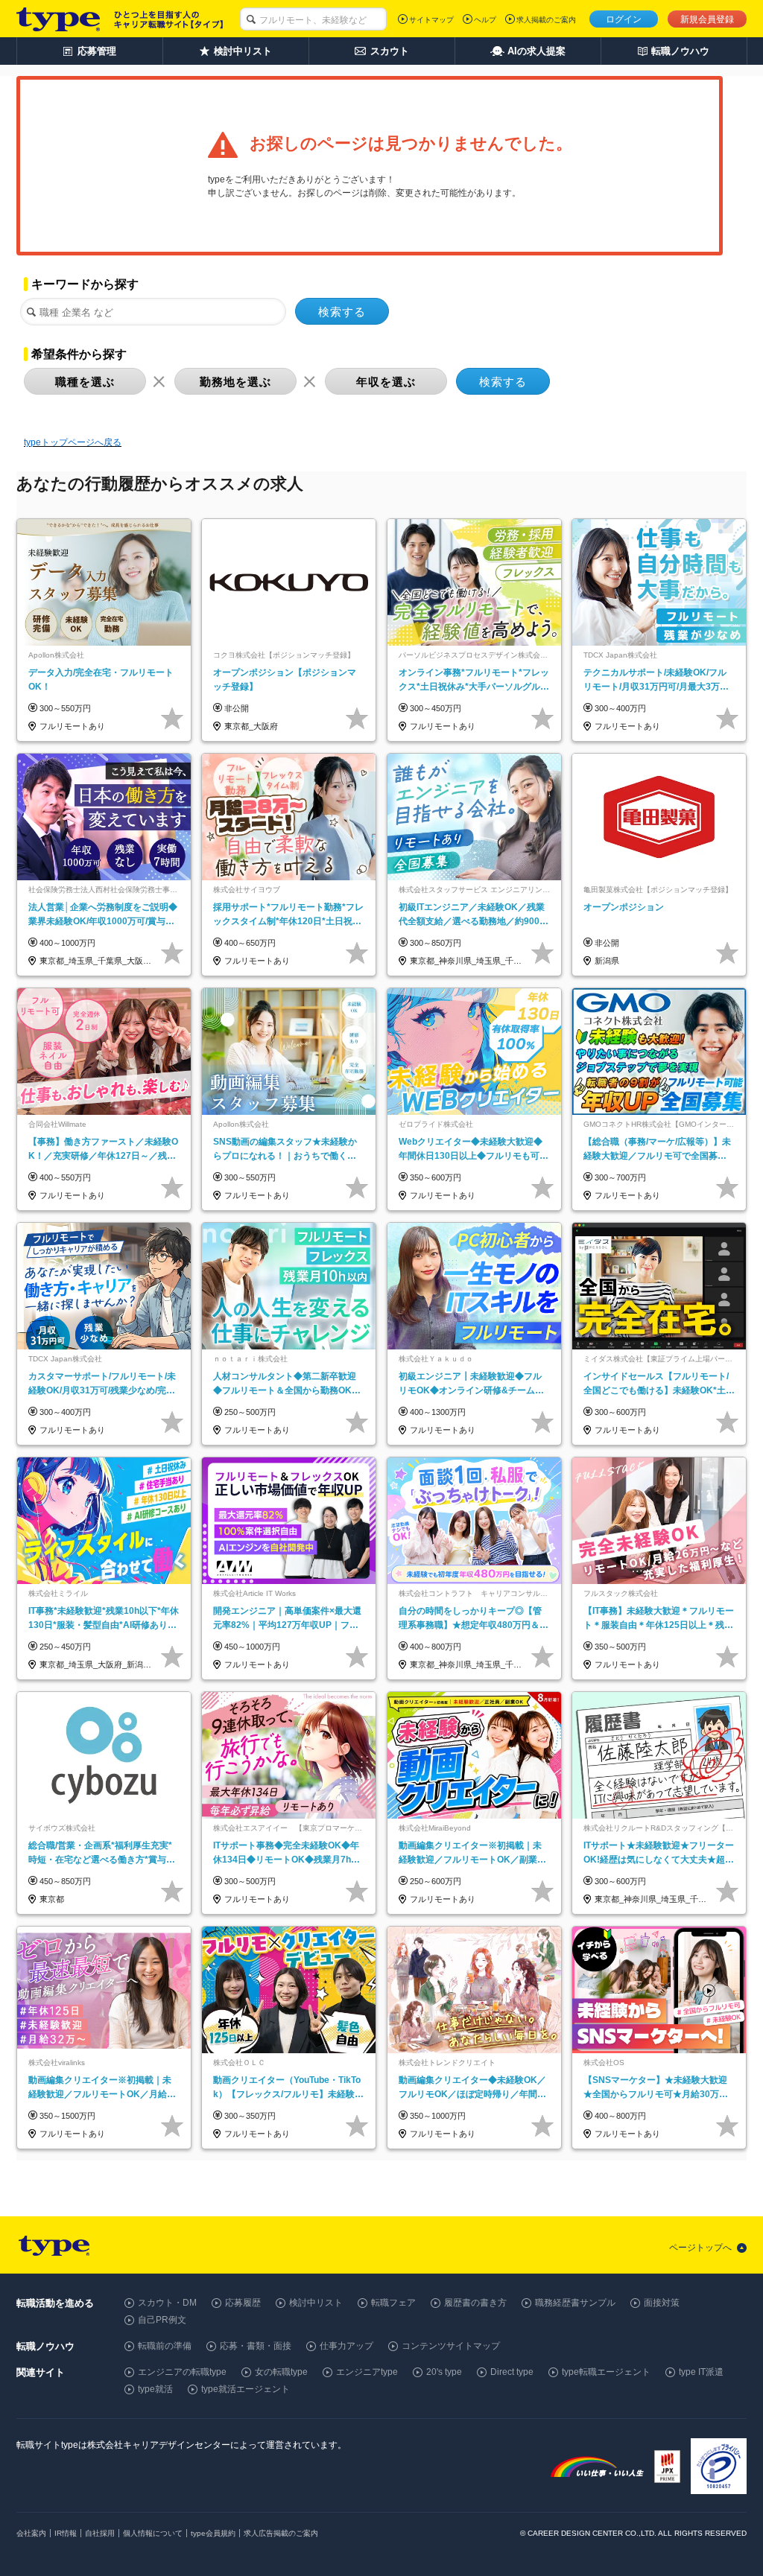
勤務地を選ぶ (235, 382)
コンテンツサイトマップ (451, 2346)
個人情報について (153, 2533)
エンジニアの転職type (182, 2372)
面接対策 (662, 2303)
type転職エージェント (606, 2372)
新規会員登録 (707, 19)
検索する (342, 312)
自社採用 (100, 2533)
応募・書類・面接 (256, 2346)
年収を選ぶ (386, 382)
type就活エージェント (246, 2389)
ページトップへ (700, 2248)
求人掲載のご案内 (546, 20)
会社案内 (31, 2533)
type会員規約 (213, 2533)
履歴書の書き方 (475, 2303)
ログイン (624, 19)
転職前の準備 (165, 2346)
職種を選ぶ (85, 382)
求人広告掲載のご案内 (281, 2533)
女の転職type (281, 2372)
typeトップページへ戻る (73, 442)
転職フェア (393, 2303)
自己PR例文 (162, 2320)
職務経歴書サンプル (575, 2303)
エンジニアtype (367, 2372)
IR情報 (66, 2533)
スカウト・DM (167, 2303)
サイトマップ (431, 20)
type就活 (155, 2389)
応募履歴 (243, 2303)
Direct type (512, 2372)
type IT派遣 (701, 2372)
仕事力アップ (346, 2346)
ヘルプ (485, 20)
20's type (444, 2372)
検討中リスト (316, 2303)
